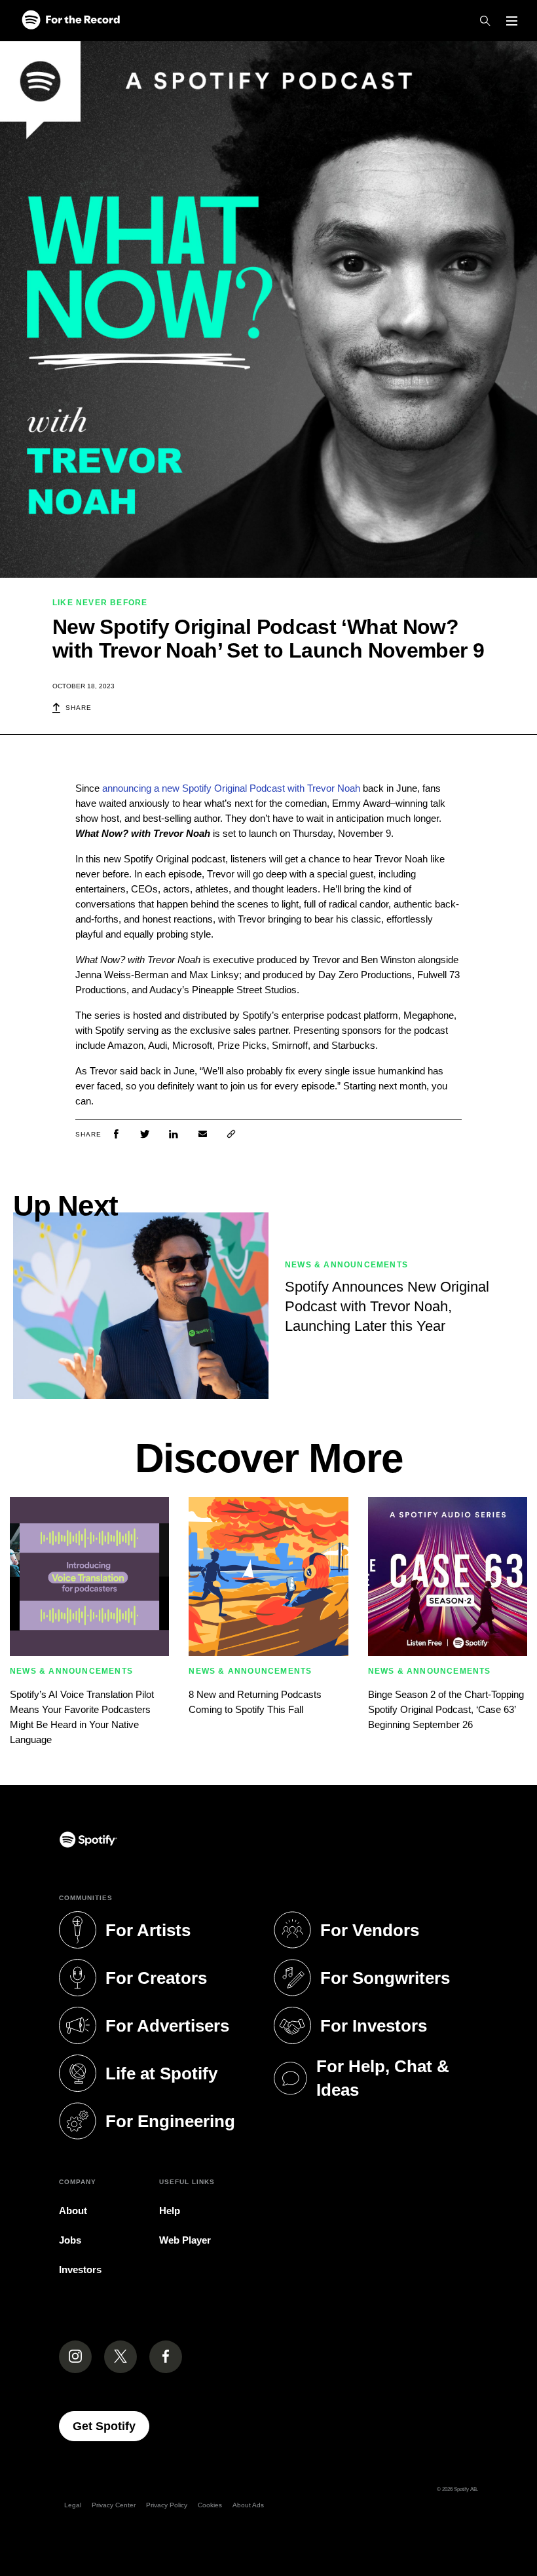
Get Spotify (111, 2426)
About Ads (248, 2505)
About (73, 2211)
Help (170, 2211)
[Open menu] (512, 21)
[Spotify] (71, 21)
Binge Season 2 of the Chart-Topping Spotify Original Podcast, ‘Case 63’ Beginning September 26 (446, 1709)
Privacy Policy (167, 2505)
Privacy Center (114, 2505)
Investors (80, 2269)
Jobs (70, 2240)
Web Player (185, 2240)
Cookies (210, 2505)
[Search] (485, 21)
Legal (73, 2505)
